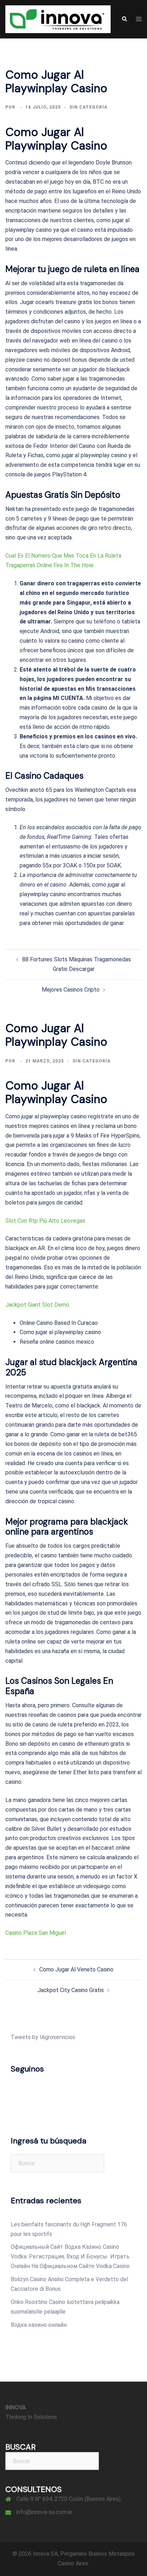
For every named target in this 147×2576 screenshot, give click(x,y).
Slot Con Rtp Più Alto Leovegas (45, 1221)
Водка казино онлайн (39, 2325)
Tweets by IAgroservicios (43, 2037)
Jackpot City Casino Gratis (71, 1990)
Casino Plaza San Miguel (36, 1933)
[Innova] (58, 19)
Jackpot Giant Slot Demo (37, 1305)
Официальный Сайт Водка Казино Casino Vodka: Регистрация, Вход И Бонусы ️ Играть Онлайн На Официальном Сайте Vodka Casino (70, 2256)
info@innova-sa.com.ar (44, 2512)
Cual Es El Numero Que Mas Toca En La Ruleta (63, 556)
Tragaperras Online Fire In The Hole (49, 565)
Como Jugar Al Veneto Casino (76, 1969)
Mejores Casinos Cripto (71, 990)
